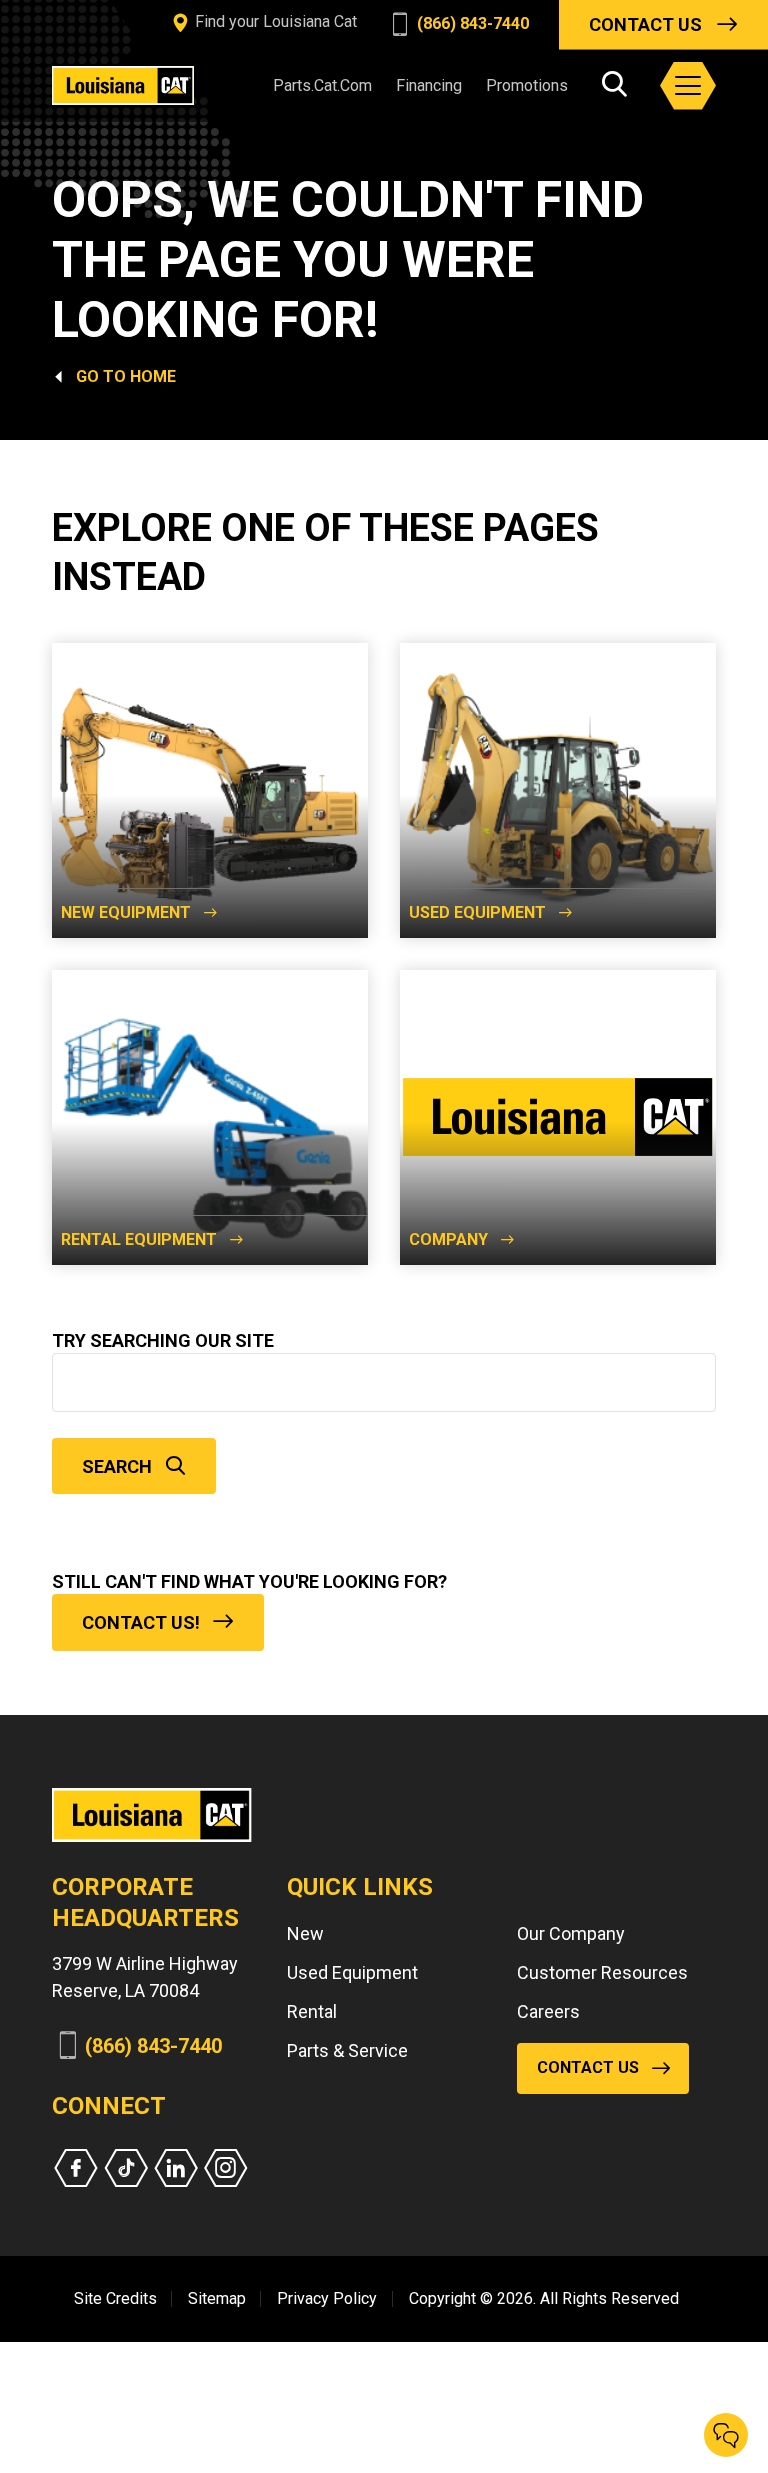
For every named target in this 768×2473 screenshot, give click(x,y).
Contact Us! (141, 1622)
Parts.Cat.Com (322, 85)
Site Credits (115, 2298)
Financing (429, 85)
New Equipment (126, 912)
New (305, 1933)
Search (117, 1466)
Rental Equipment (139, 1239)
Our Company (571, 1933)
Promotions (527, 85)
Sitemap (217, 2298)
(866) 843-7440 (471, 23)
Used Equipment (477, 912)
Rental (312, 2011)
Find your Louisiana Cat (274, 21)
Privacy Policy (327, 2298)
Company (448, 1239)
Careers (548, 2011)
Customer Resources (602, 1972)
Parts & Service (347, 2050)
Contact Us (645, 24)
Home (153, 376)
